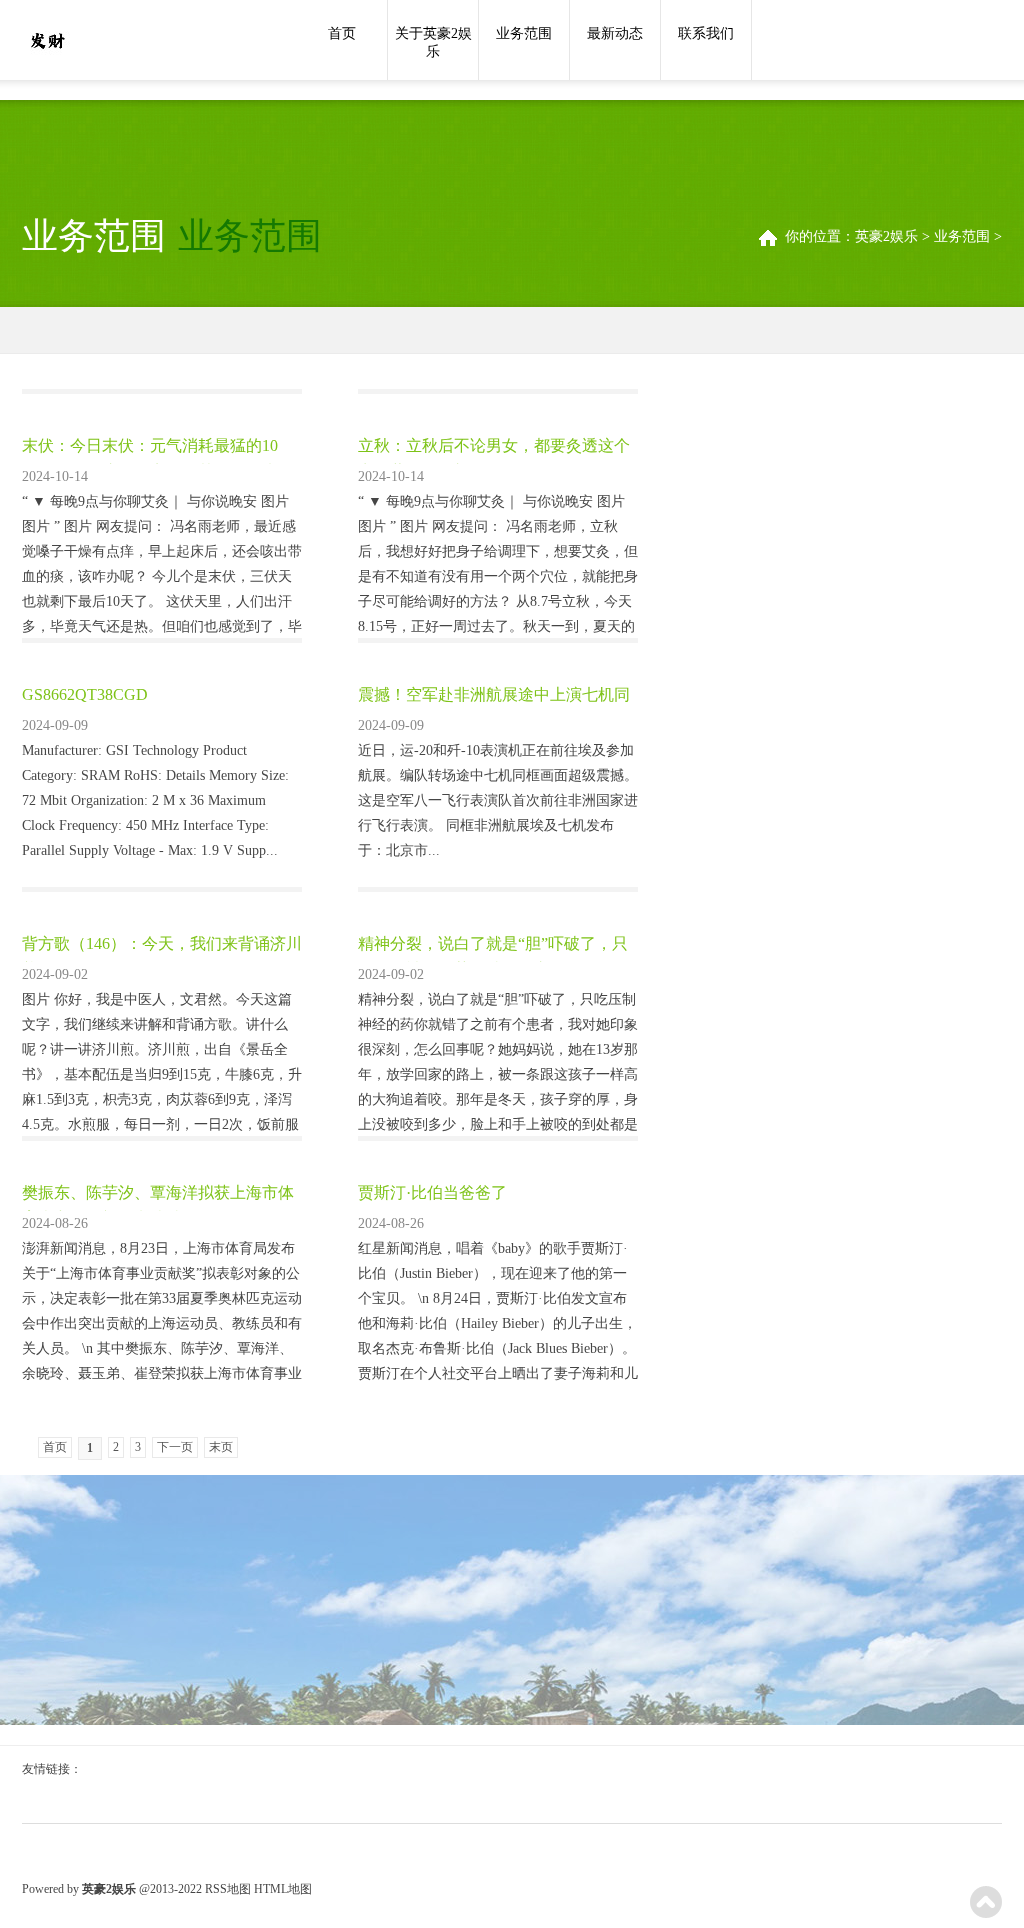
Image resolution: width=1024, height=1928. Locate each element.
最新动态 (615, 33)
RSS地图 (228, 1889)
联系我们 (706, 33)
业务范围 (524, 33)
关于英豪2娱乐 (433, 42)
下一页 (175, 1447)
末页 (221, 1447)
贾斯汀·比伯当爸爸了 (432, 1192)
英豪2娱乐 (886, 236)
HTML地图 (283, 1889)
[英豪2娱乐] (47, 42)
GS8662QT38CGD (85, 694)
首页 (342, 33)
